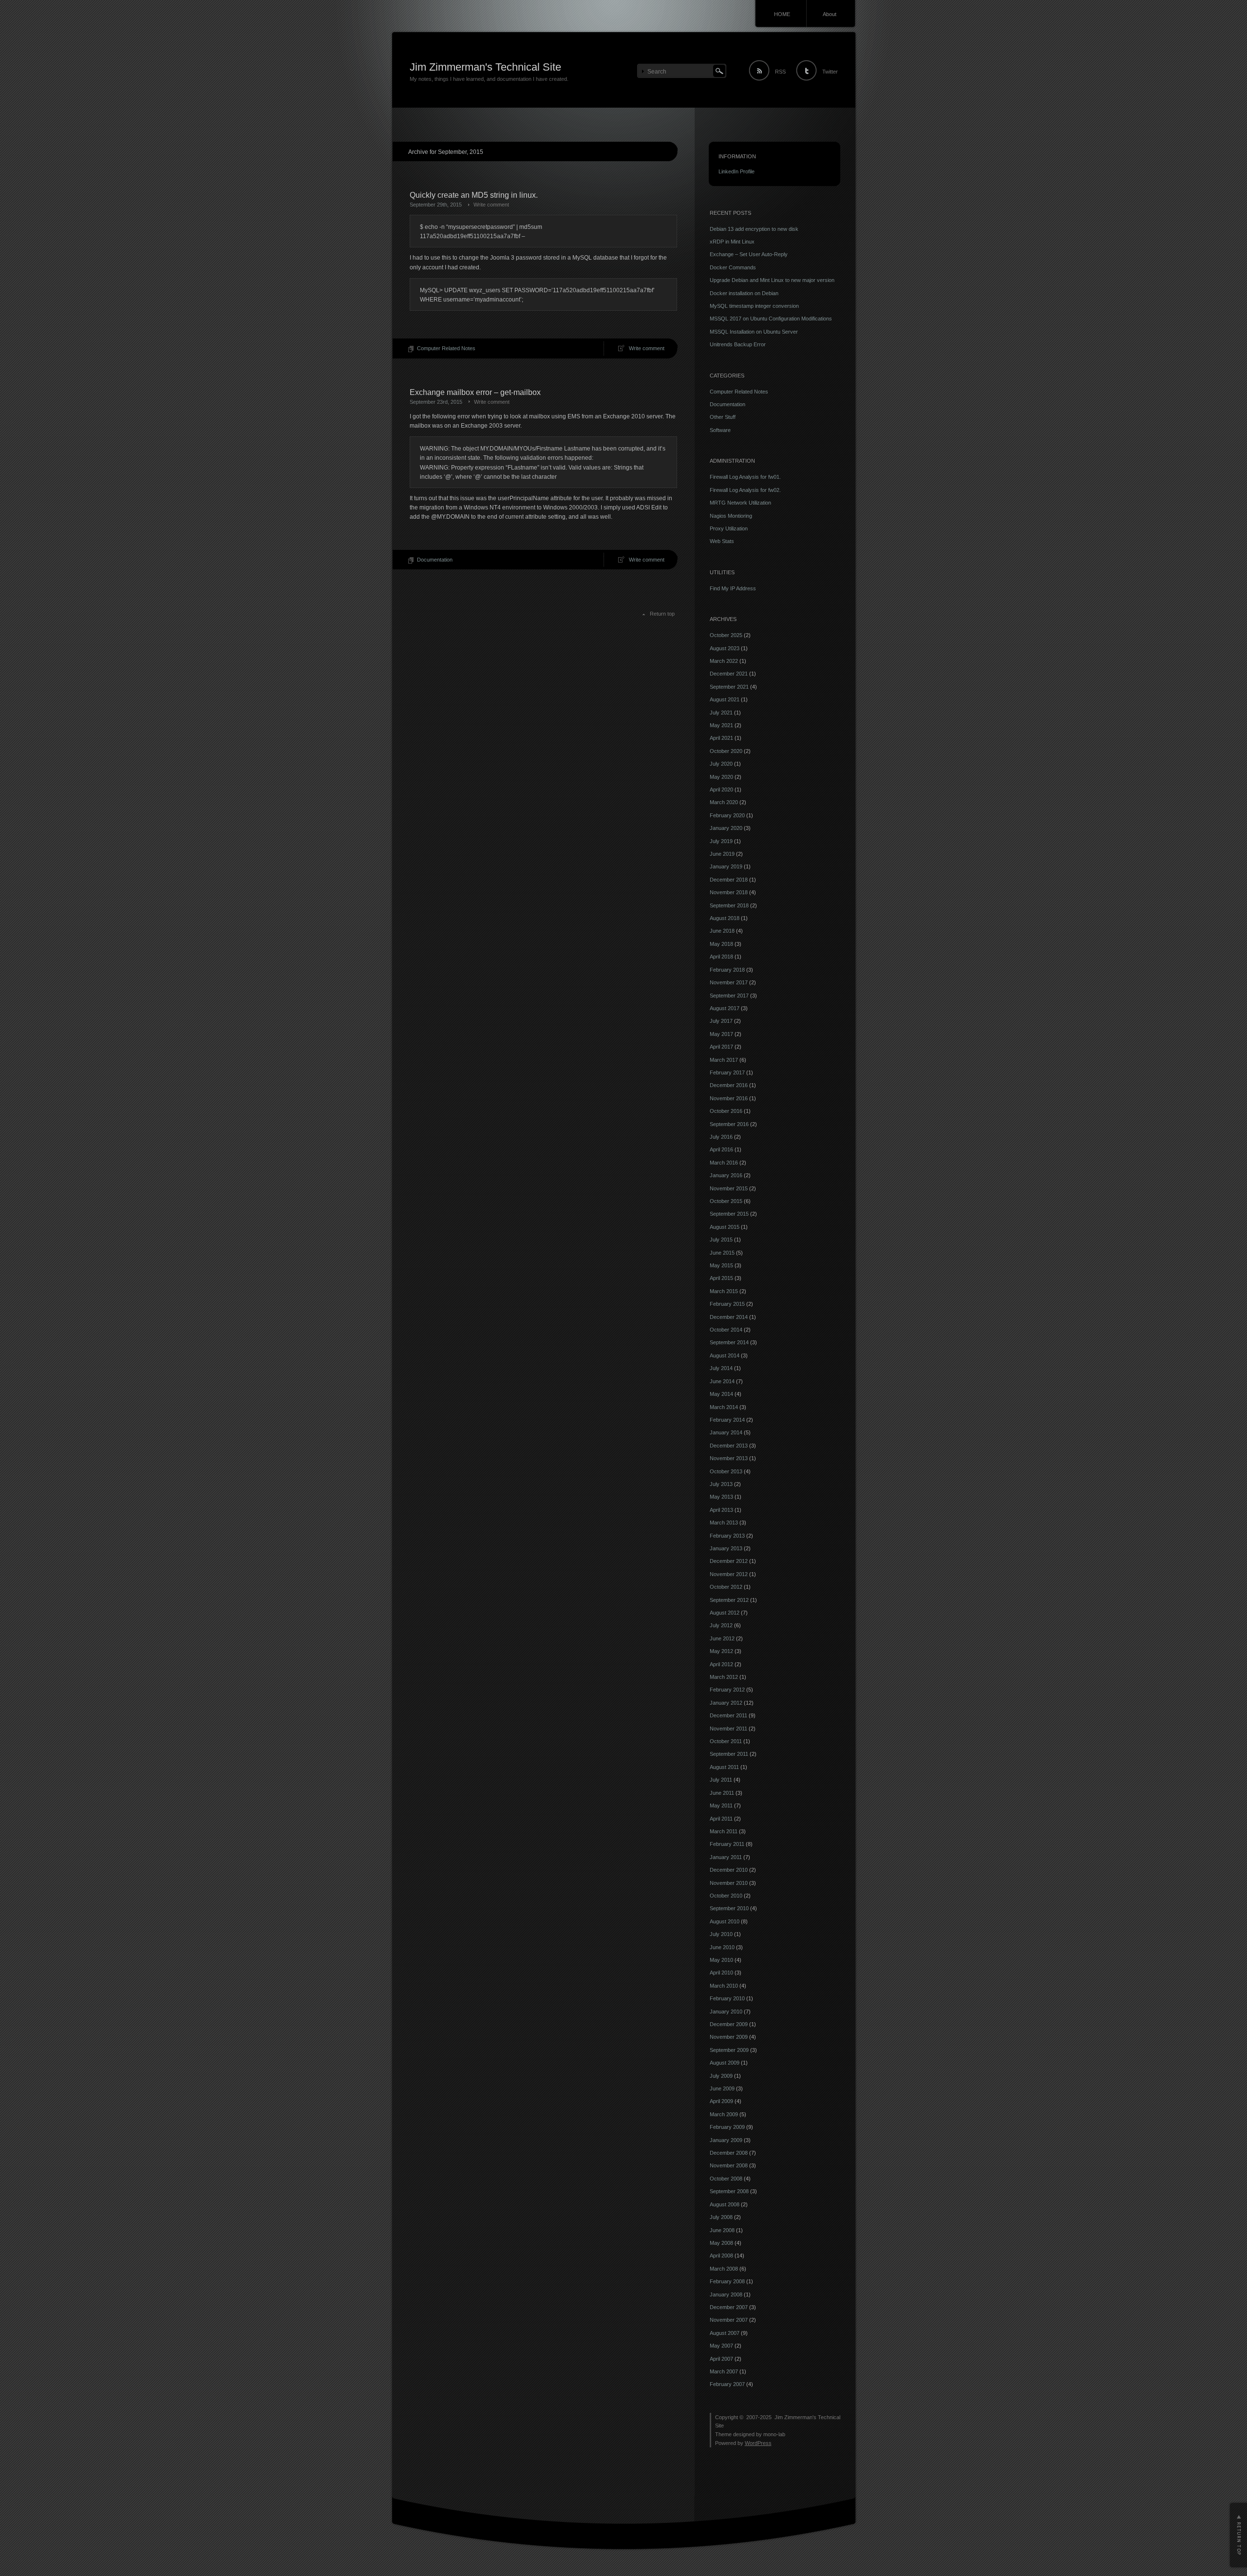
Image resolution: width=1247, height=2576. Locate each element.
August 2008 (725, 2204)
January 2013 (726, 1548)
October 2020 (726, 751)
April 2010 (721, 1973)
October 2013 (726, 1471)
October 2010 (726, 1896)
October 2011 (726, 1741)
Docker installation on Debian (744, 293)
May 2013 (721, 1497)
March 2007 (724, 2371)
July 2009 (721, 2076)
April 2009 (721, 2101)
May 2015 (721, 1265)
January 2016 (726, 1175)
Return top (662, 614)
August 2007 (725, 2333)
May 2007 (721, 2346)
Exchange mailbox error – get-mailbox (475, 392)
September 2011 (729, 1754)
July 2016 (721, 1137)
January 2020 (726, 828)
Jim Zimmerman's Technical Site (485, 67)
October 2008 (726, 2179)
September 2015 (729, 1214)
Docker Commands (733, 267)
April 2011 (721, 1819)
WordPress (758, 2443)
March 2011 (724, 1831)
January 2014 (726, 1432)
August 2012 (725, 1613)
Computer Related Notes (446, 348)
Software (720, 430)
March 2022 (724, 661)
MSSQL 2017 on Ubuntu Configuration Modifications (771, 319)
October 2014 (726, 1330)
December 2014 (729, 1317)
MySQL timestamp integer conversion (754, 306)
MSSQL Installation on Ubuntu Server (754, 332)
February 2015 (727, 1304)
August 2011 (724, 1767)
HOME (782, 14)
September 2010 (729, 1908)
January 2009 (726, 2140)
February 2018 (727, 970)
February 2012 (727, 1690)
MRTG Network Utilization (740, 503)
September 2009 (729, 2050)
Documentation (435, 560)
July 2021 (721, 713)
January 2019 (726, 866)
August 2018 (725, 918)
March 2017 (724, 1060)
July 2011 (721, 1780)
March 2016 (724, 1163)
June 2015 (722, 1253)
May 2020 (721, 777)
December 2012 (729, 1561)
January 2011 (726, 1857)
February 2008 (727, 2281)
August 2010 (725, 1921)
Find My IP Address (733, 588)
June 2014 (722, 1381)
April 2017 (721, 1047)
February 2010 (727, 1998)
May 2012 (721, 1651)
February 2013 (727, 1536)
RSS (780, 72)
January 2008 (726, 2294)
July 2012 (721, 1625)
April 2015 (721, 1278)
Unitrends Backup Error (738, 344)
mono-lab (774, 2434)
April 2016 (721, 1149)
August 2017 (725, 1008)
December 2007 (729, 2307)
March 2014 (724, 1407)
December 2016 (729, 1085)
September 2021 (729, 687)
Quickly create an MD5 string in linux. (474, 195)
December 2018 (729, 880)
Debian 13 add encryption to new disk (754, 229)
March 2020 (724, 802)
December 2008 (729, 2153)
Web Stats (722, 541)
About (830, 14)
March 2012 (724, 1677)
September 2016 (729, 1124)
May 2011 (721, 1805)
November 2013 (729, 1458)
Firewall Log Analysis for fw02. (745, 490)
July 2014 (721, 1368)
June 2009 (722, 2088)
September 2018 (729, 905)
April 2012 (721, 1664)
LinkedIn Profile (737, 171)
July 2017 (721, 1021)
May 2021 (721, 725)
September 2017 (729, 996)
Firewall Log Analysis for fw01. (745, 477)
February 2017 (727, 1072)
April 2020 (721, 790)
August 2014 (725, 1355)
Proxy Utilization (729, 528)
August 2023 (725, 648)
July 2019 (721, 841)
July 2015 (721, 1240)
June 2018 (722, 931)
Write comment (491, 205)
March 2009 (724, 2114)
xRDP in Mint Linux (732, 242)
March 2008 (724, 2269)
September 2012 (729, 1600)
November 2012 (729, 1574)
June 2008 (722, 2230)
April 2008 (721, 2256)
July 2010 (721, 1934)
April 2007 (721, 2359)
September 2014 (729, 1342)
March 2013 (724, 1523)
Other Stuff (723, 417)
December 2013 (729, 1446)
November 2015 (729, 1188)
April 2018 (721, 957)
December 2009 (729, 2024)
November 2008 (729, 2165)
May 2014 (721, 1394)
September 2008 (729, 2191)
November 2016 (729, 1098)
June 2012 (722, 1638)
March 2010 (724, 1986)
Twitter (830, 72)
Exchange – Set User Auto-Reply (749, 254)
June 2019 (722, 854)
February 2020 (727, 815)
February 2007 (727, 2384)
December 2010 (729, 1870)
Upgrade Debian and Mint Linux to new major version (772, 280)
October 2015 (726, 1201)
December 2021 (729, 674)
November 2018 (729, 892)
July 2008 (721, 2217)
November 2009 (729, 2037)
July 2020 (721, 764)
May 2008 (721, 2243)
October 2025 (726, 635)
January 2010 (726, 2012)
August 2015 (725, 1227)
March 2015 (724, 1291)
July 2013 (721, 1484)
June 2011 (722, 1793)
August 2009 (725, 2063)
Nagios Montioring (731, 516)
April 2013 (721, 1510)
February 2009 (727, 2127)
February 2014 (727, 1420)
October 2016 (726, 1111)
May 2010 (721, 1960)
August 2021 (725, 699)
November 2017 (729, 982)
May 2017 (721, 1034)
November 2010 (729, 1883)
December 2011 (728, 1715)
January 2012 (726, 1703)
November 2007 (729, 2320)
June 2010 (722, 1947)
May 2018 (721, 944)
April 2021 (721, 738)
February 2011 (727, 1844)
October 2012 (726, 1587)
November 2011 (728, 1729)
